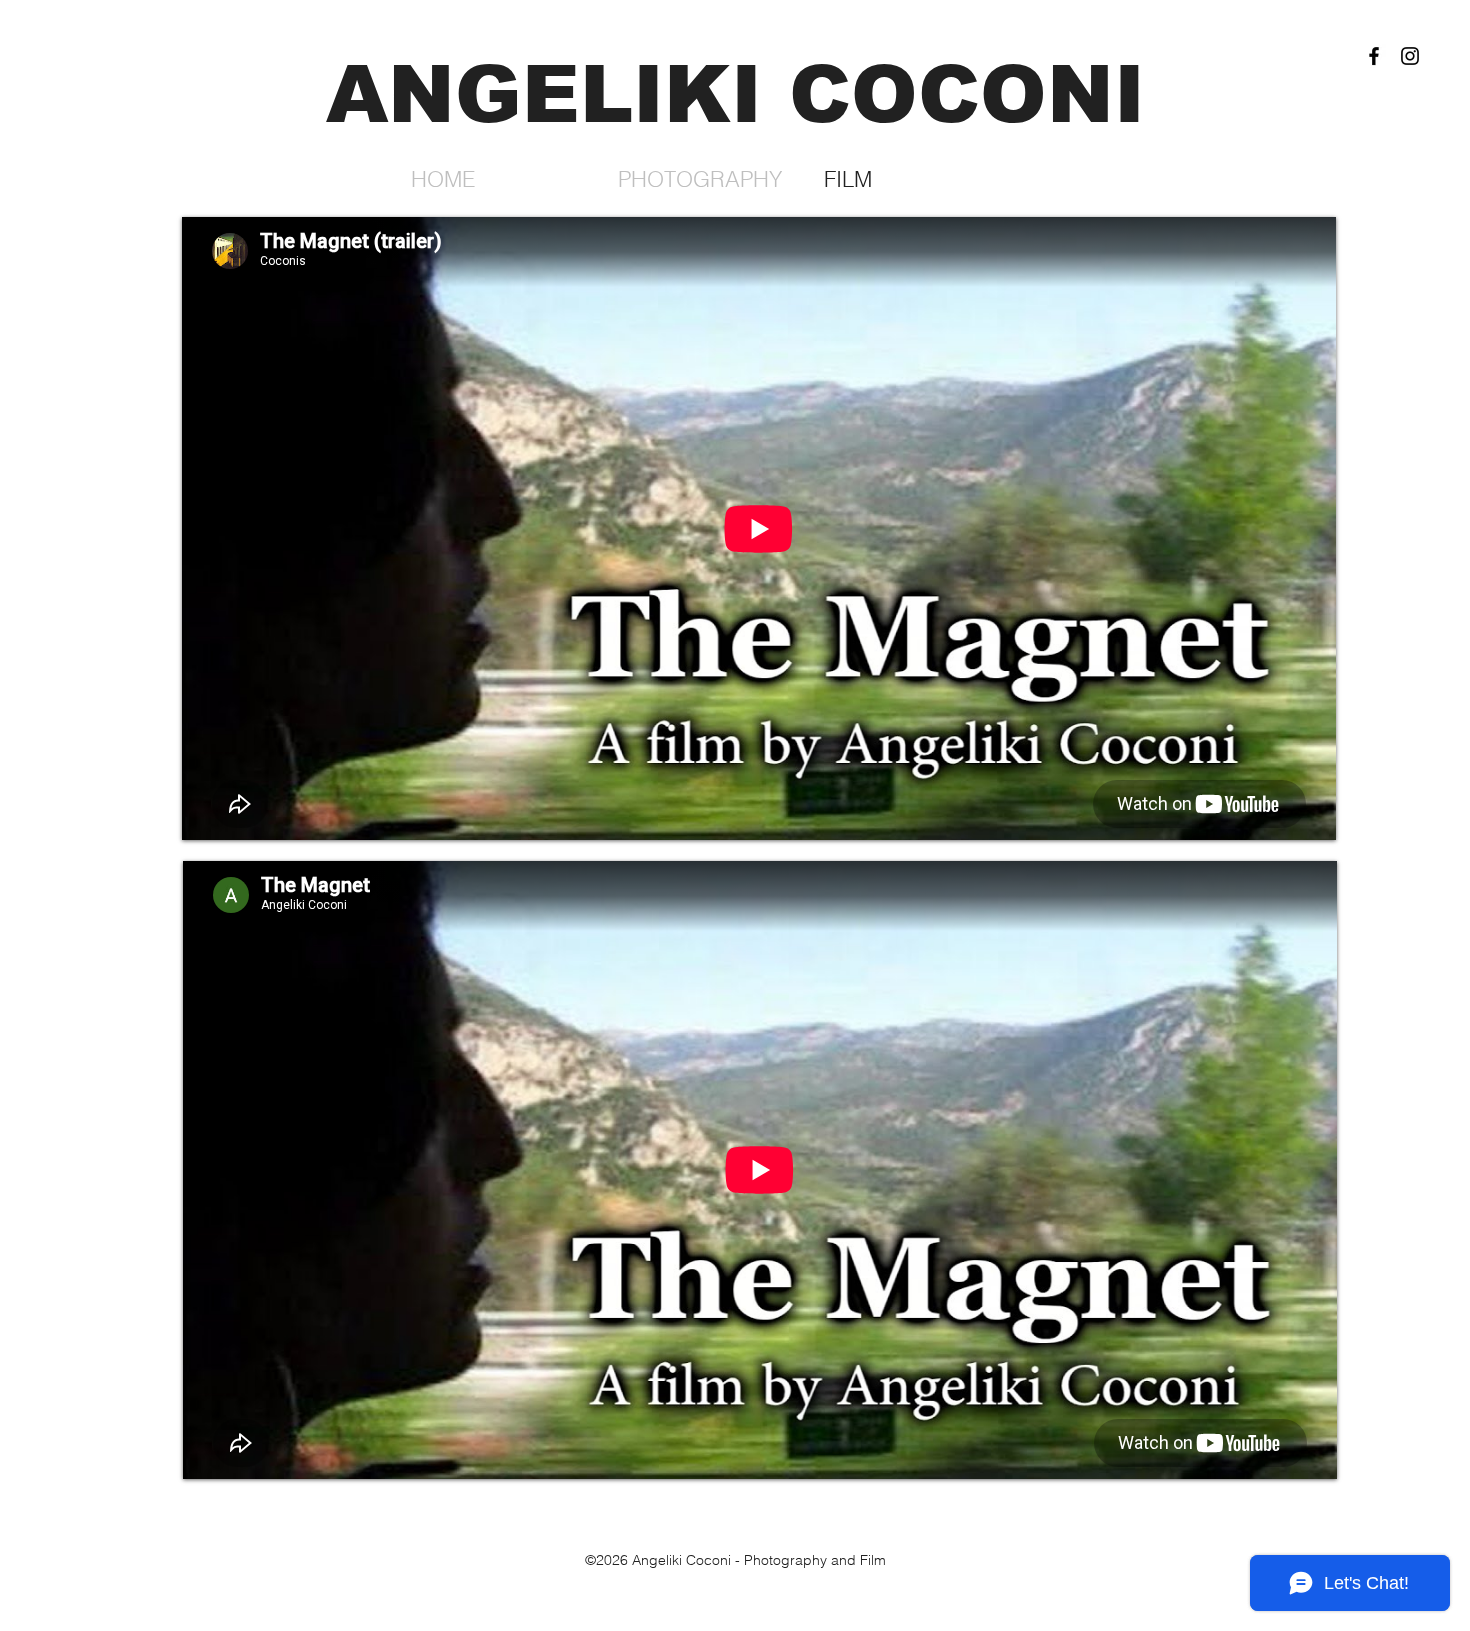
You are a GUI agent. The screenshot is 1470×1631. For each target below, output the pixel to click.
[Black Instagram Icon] (1410, 56)
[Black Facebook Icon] (1374, 56)
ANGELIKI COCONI (735, 94)
